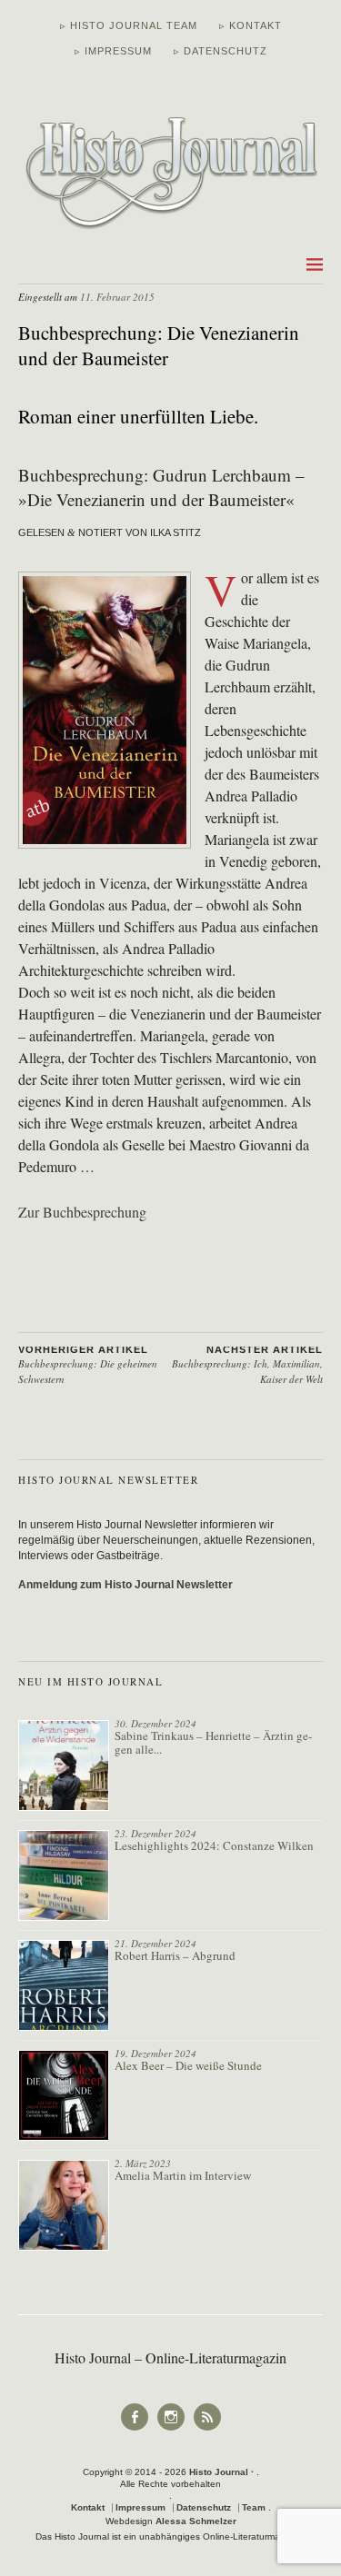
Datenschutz (204, 2507)
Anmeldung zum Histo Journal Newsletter (125, 1585)
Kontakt (88, 2507)
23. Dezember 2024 (155, 1833)
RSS (207, 2429)
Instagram (171, 2429)
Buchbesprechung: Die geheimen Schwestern (88, 1366)
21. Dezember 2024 (155, 1943)
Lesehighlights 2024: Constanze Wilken (214, 1845)
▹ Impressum (113, 51)
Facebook (135, 2429)
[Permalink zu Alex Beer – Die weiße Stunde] (64, 2095)
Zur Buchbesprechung (82, 1212)
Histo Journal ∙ (223, 2472)
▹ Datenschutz (221, 51)
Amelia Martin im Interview (183, 2175)
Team (254, 2507)
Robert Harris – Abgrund (175, 1955)
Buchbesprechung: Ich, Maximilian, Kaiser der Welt (247, 1366)
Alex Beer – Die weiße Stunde (188, 2065)
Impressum (140, 2507)
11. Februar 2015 (117, 297)
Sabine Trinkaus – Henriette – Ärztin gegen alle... (213, 1742)
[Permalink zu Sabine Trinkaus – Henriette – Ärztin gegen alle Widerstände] (64, 1765)
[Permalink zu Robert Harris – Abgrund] (64, 1985)
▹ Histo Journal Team (129, 25)
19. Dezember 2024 (155, 2053)
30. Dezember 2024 (155, 1723)
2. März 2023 (143, 2163)
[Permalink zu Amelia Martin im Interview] (64, 2205)
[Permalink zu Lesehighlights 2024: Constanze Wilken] (64, 1875)
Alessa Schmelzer (196, 2521)
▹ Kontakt (251, 25)
